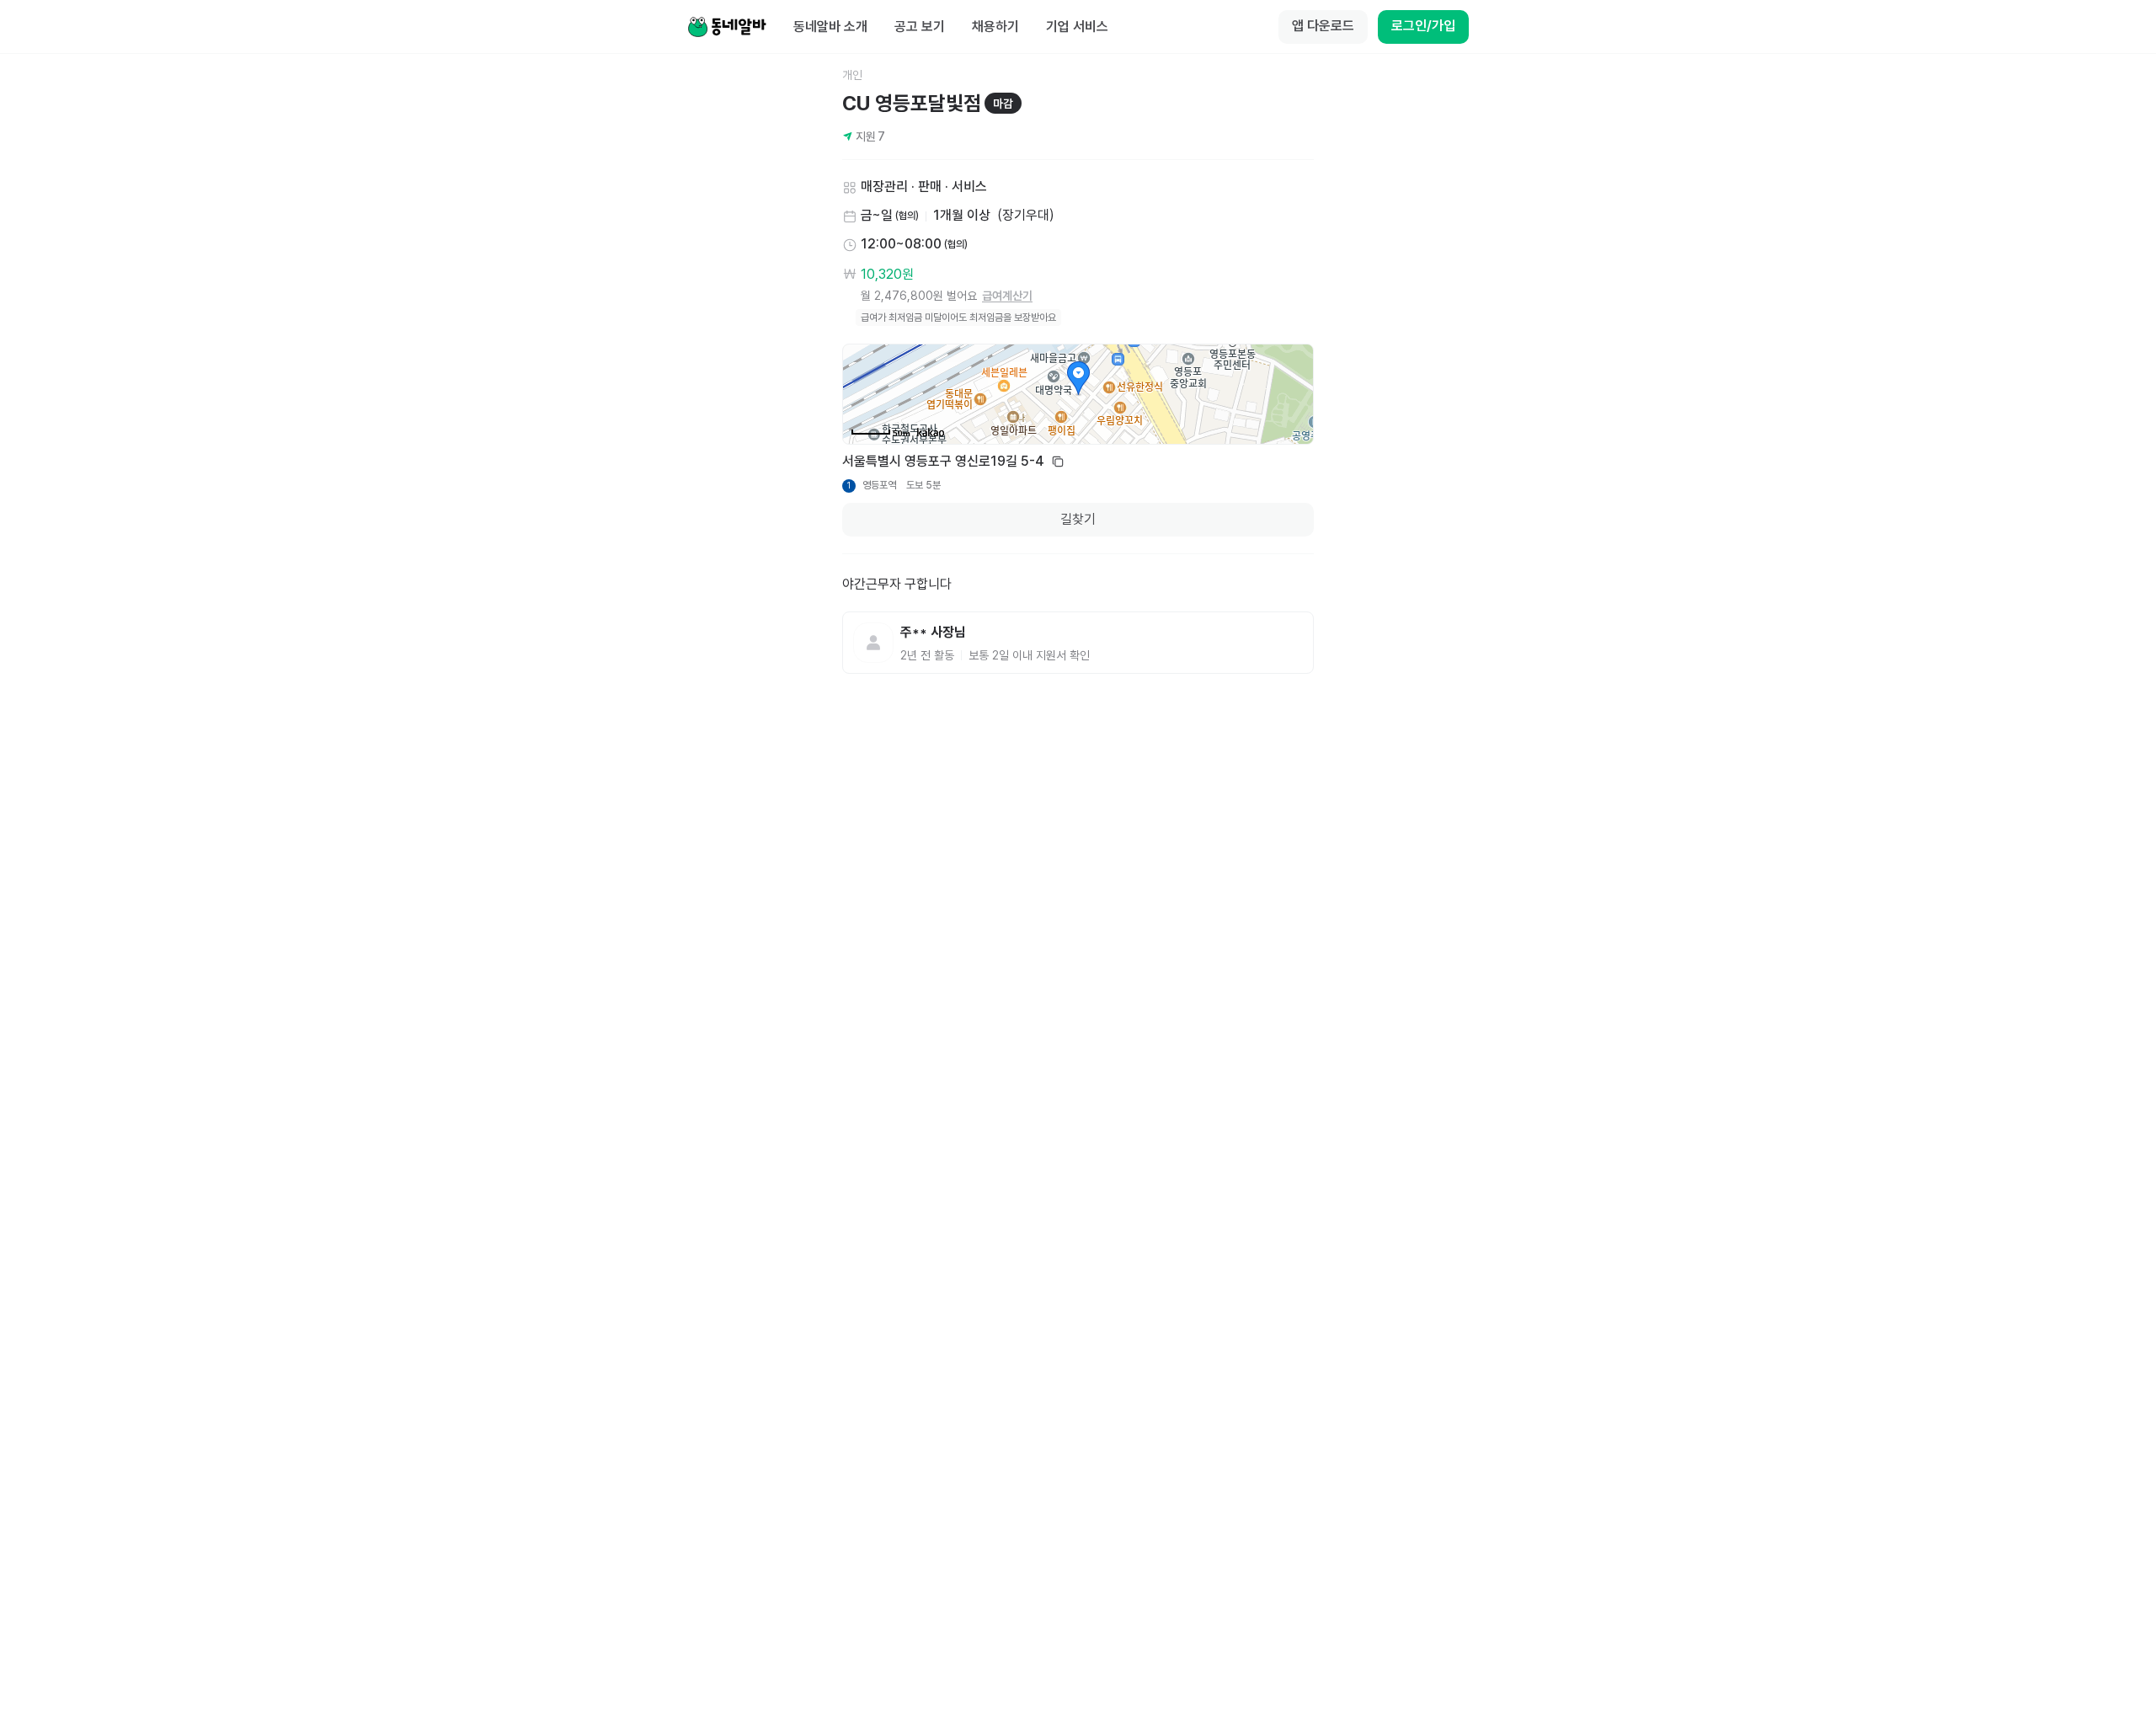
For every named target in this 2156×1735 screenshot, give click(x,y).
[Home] (727, 27)
